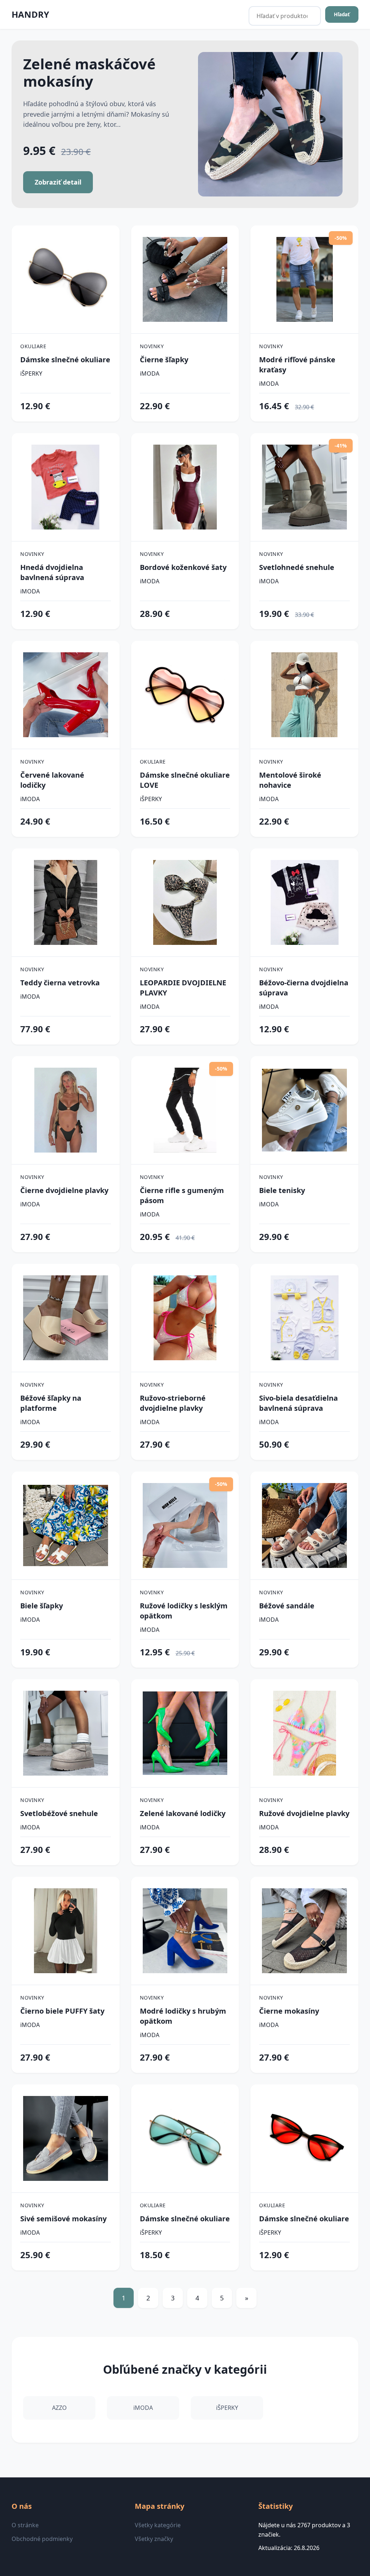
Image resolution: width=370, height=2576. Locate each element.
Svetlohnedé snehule (297, 567)
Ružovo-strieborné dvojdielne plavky (173, 1403)
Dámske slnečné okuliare (65, 360)
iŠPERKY (31, 373)
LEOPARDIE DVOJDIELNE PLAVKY (183, 988)
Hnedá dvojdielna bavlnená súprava (52, 572)
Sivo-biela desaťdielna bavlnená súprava (298, 1403)
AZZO (59, 2408)
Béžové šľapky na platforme (51, 1403)
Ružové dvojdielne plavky (304, 1813)
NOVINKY (152, 346)
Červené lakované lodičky (52, 780)
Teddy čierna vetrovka (60, 983)
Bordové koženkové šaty (183, 567)
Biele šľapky (42, 1606)
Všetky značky (154, 2539)
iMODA (150, 373)
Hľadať (342, 14)
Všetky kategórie (158, 2525)
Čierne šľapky (164, 360)
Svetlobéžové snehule (59, 1813)
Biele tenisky (282, 1190)
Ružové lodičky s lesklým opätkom (184, 1611)
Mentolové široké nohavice (290, 780)
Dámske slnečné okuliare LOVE (185, 780)
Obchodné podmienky (42, 2539)
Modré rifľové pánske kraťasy (297, 365)
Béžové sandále (287, 1606)
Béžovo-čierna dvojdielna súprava (304, 988)
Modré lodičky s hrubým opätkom (183, 2016)
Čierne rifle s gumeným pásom (182, 1195)
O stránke (25, 2525)
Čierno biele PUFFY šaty (62, 2011)
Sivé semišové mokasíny (63, 2219)
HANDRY (30, 14)
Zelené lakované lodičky (183, 1813)
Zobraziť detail (58, 182)
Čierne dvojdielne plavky (64, 1190)
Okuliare (33, 346)
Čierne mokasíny (289, 2011)
